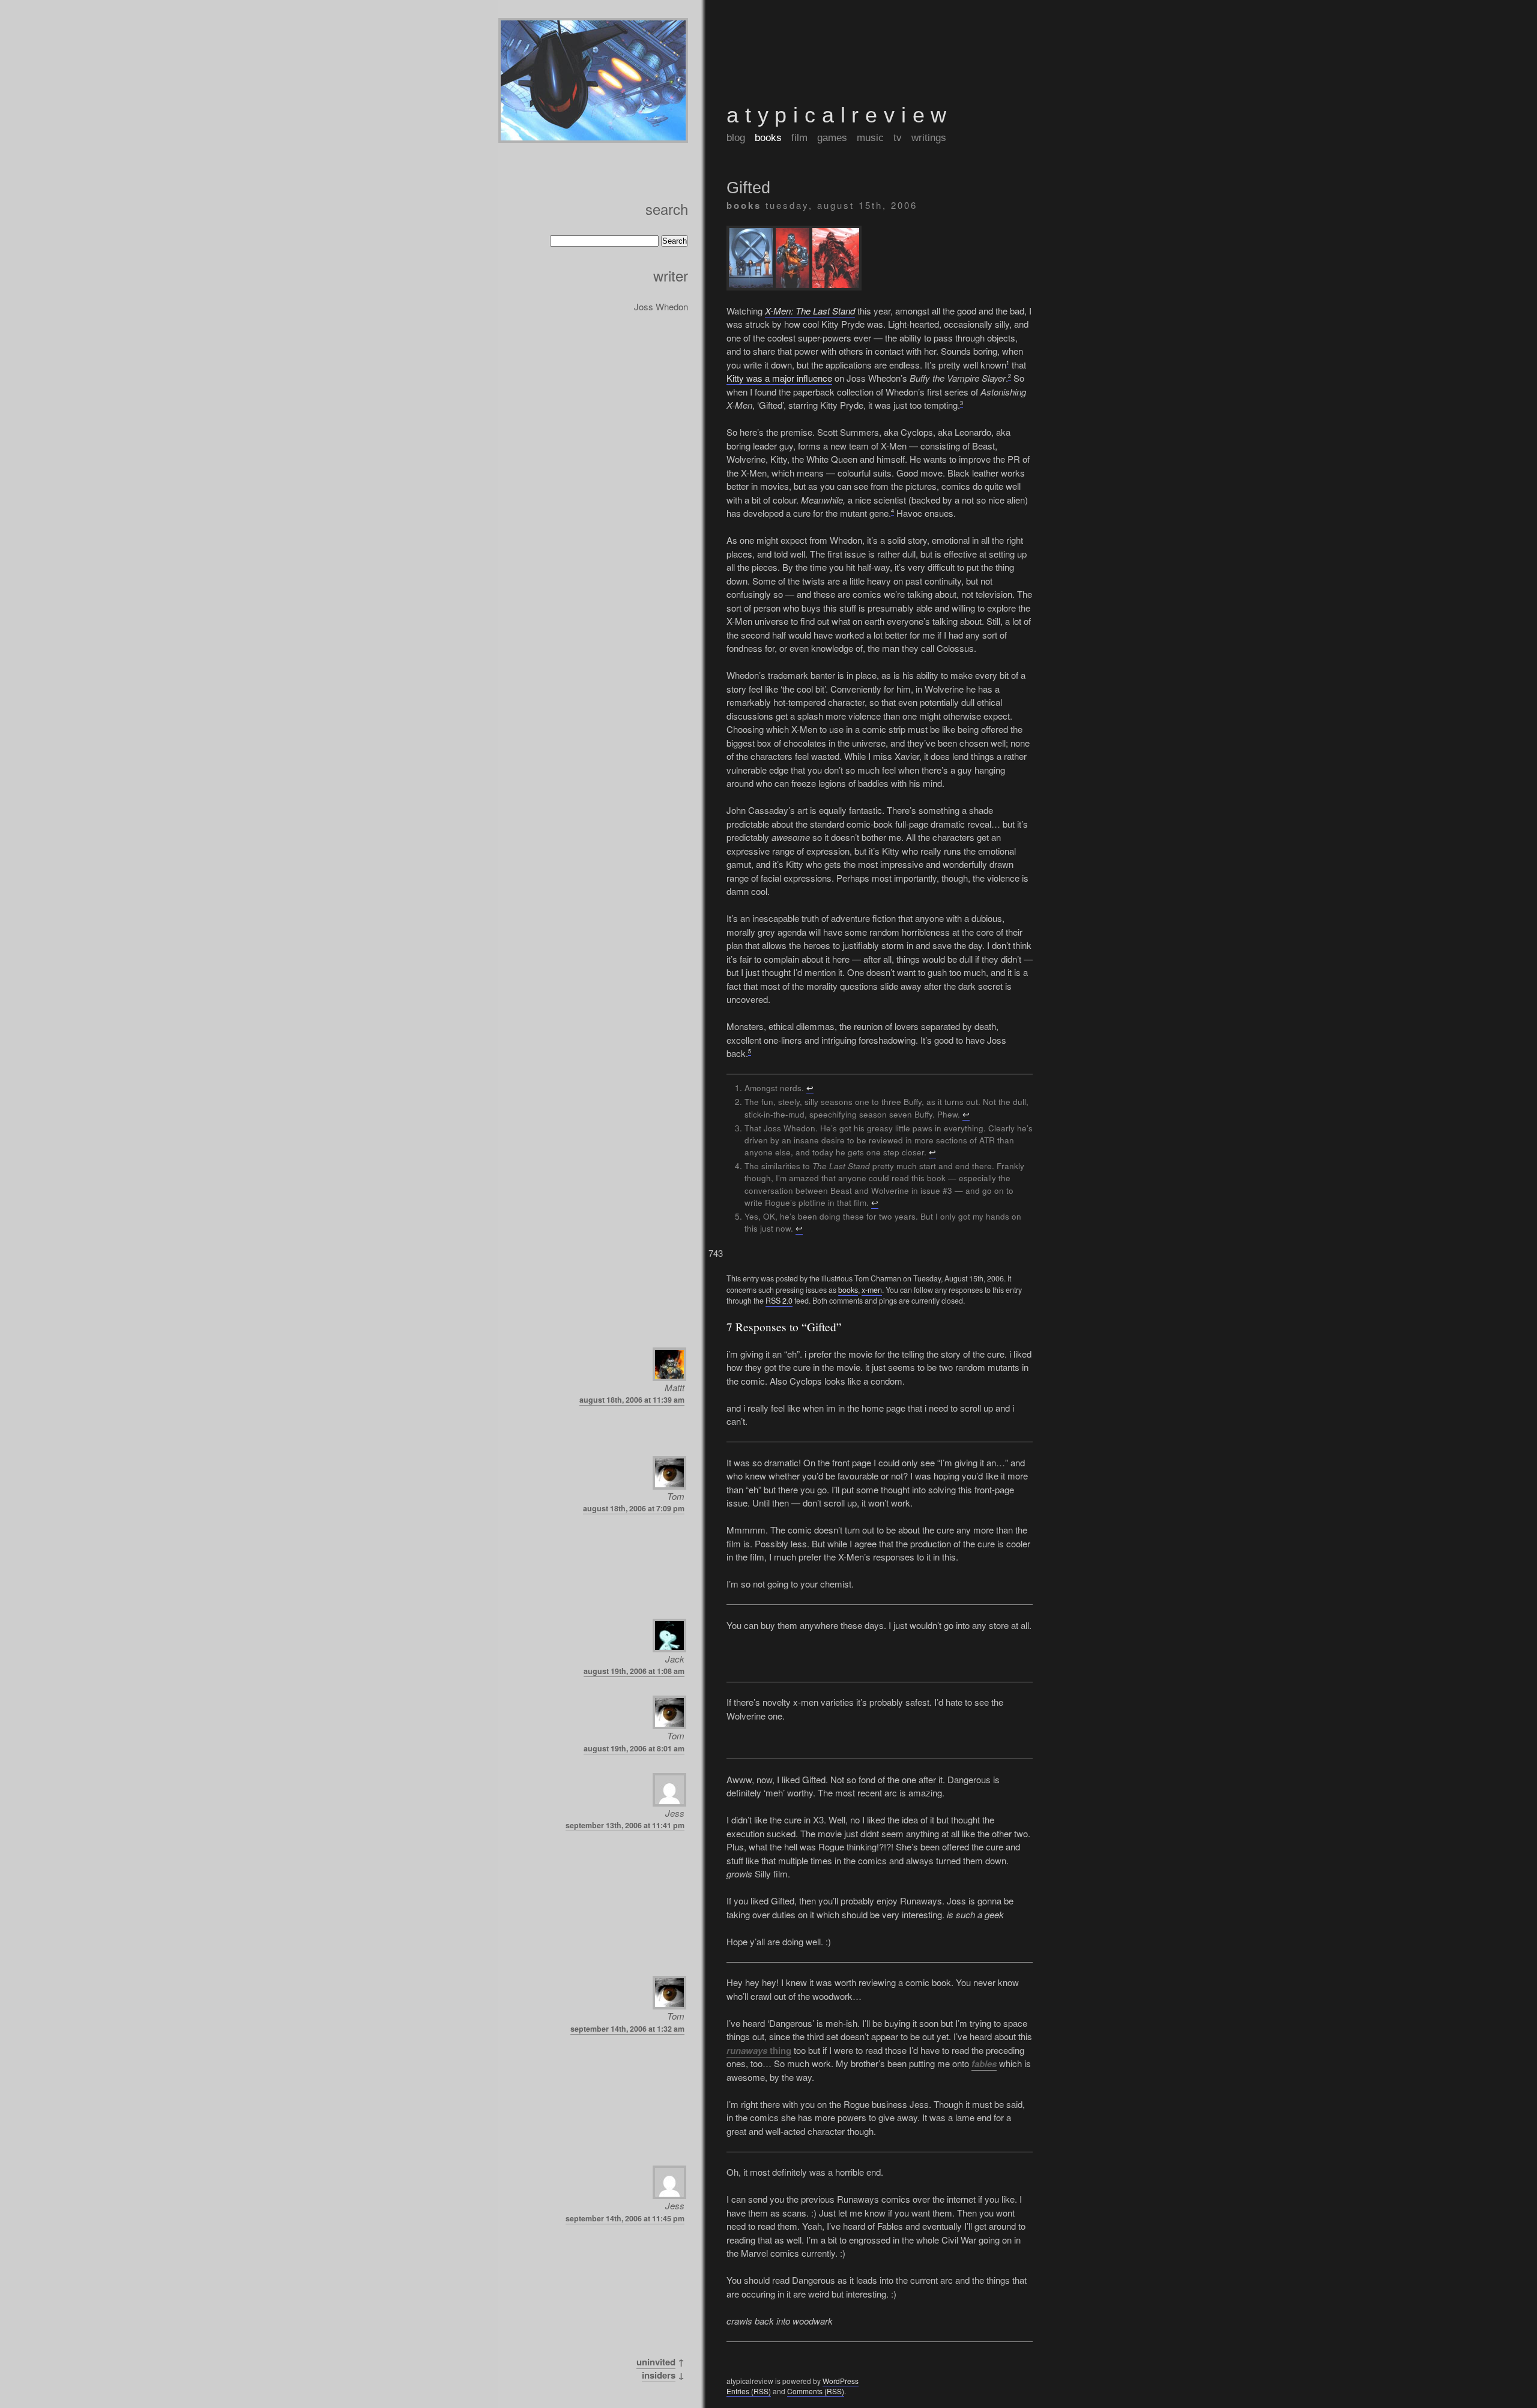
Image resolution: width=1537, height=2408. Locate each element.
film (799, 137)
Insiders (659, 2375)
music (870, 137)
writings (929, 137)
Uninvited (656, 2362)
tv (898, 137)
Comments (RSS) (816, 2391)
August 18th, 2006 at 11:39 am (632, 1400)
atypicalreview (840, 115)
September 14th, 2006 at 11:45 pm (625, 2218)
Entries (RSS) (749, 2391)
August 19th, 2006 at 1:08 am (634, 1671)
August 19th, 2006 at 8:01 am (634, 1748)
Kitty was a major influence (779, 378)
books (768, 137)
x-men (872, 1290)
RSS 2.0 (779, 1301)
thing (759, 2050)
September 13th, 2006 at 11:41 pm (625, 1825)
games (832, 137)
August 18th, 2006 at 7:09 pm (634, 1508)
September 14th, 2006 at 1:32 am (627, 2029)
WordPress (841, 2381)
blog (736, 137)
